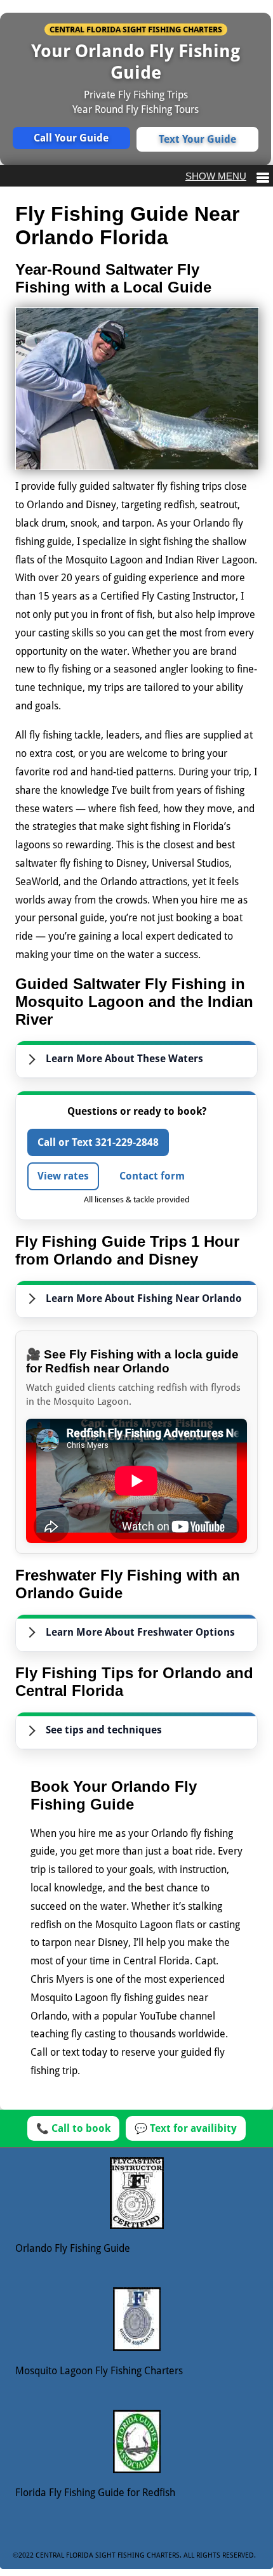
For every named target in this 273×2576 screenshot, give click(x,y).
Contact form (152, 1176)
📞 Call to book (73, 2128)
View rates (63, 1176)
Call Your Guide (71, 138)
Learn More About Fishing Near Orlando (144, 1298)
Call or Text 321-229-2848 (98, 1142)
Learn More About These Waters (124, 1059)
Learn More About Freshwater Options (140, 1632)
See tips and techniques (104, 1730)
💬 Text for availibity (186, 2128)
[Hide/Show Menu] (227, 176)
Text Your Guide (197, 139)
